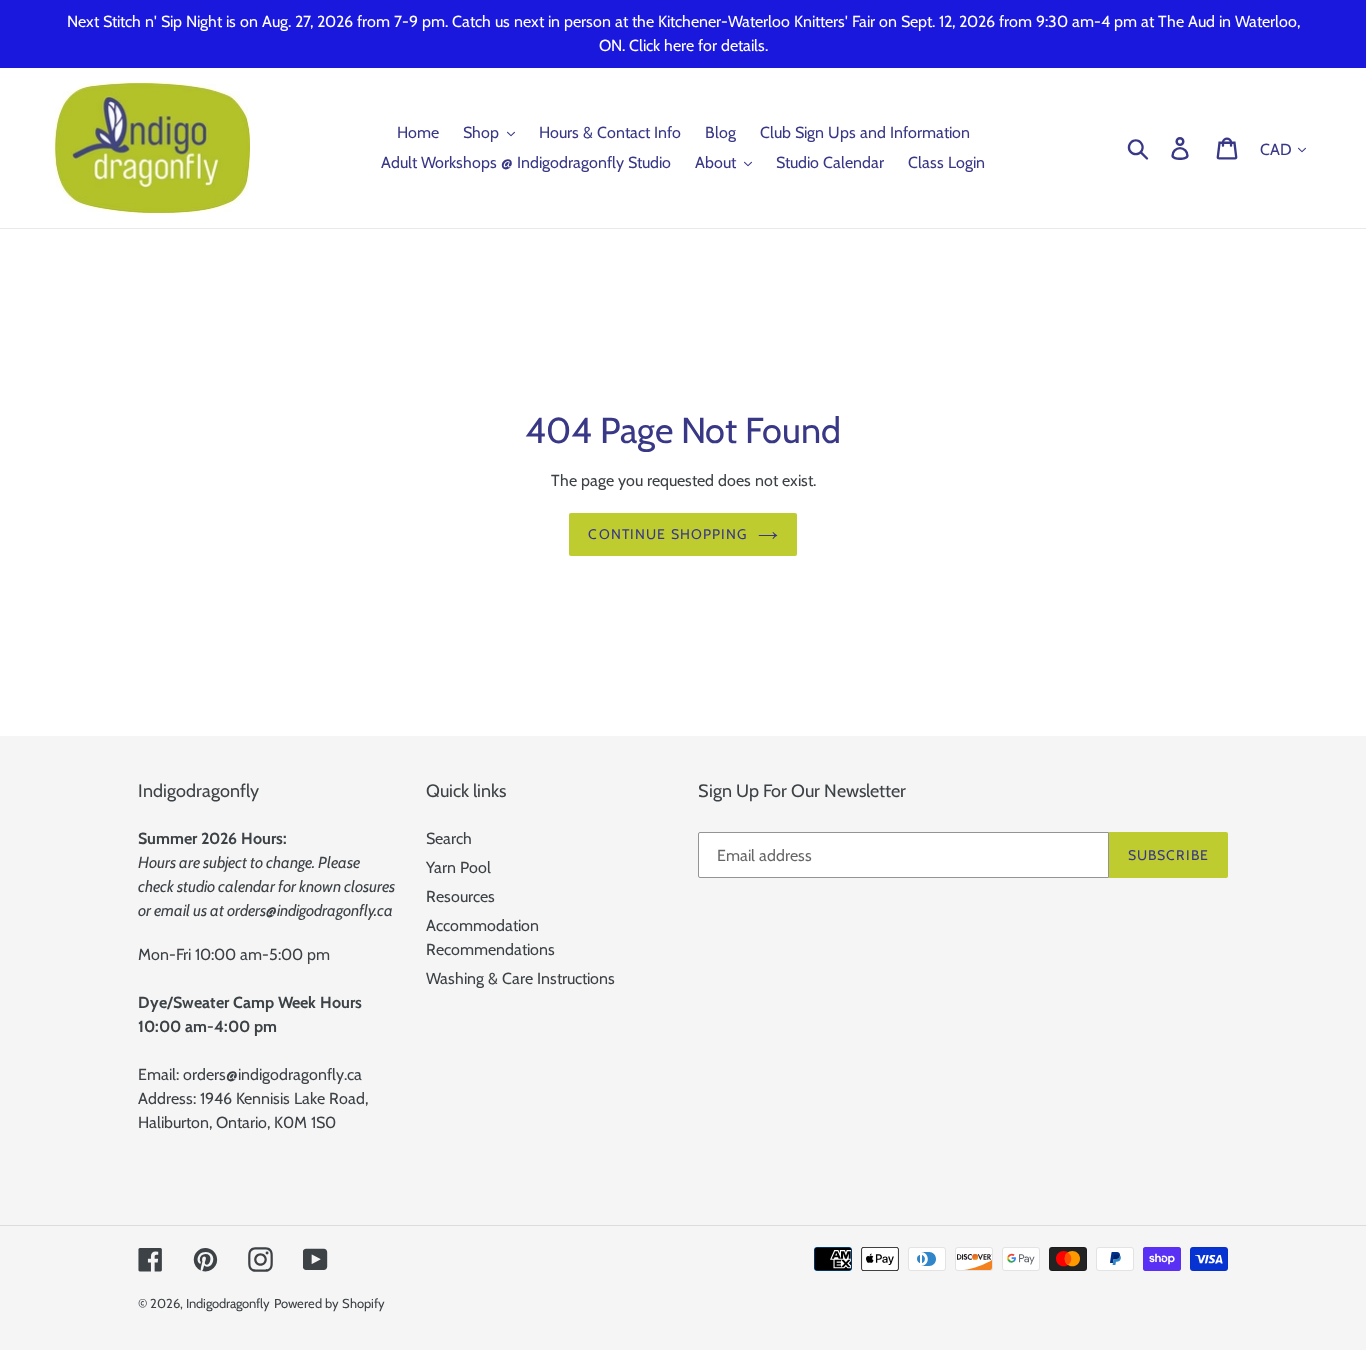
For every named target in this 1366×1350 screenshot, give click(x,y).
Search (449, 838)
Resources (460, 896)
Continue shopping (667, 534)
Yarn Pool (458, 867)
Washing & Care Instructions (520, 978)
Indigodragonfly (228, 1303)
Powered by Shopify (329, 1303)
